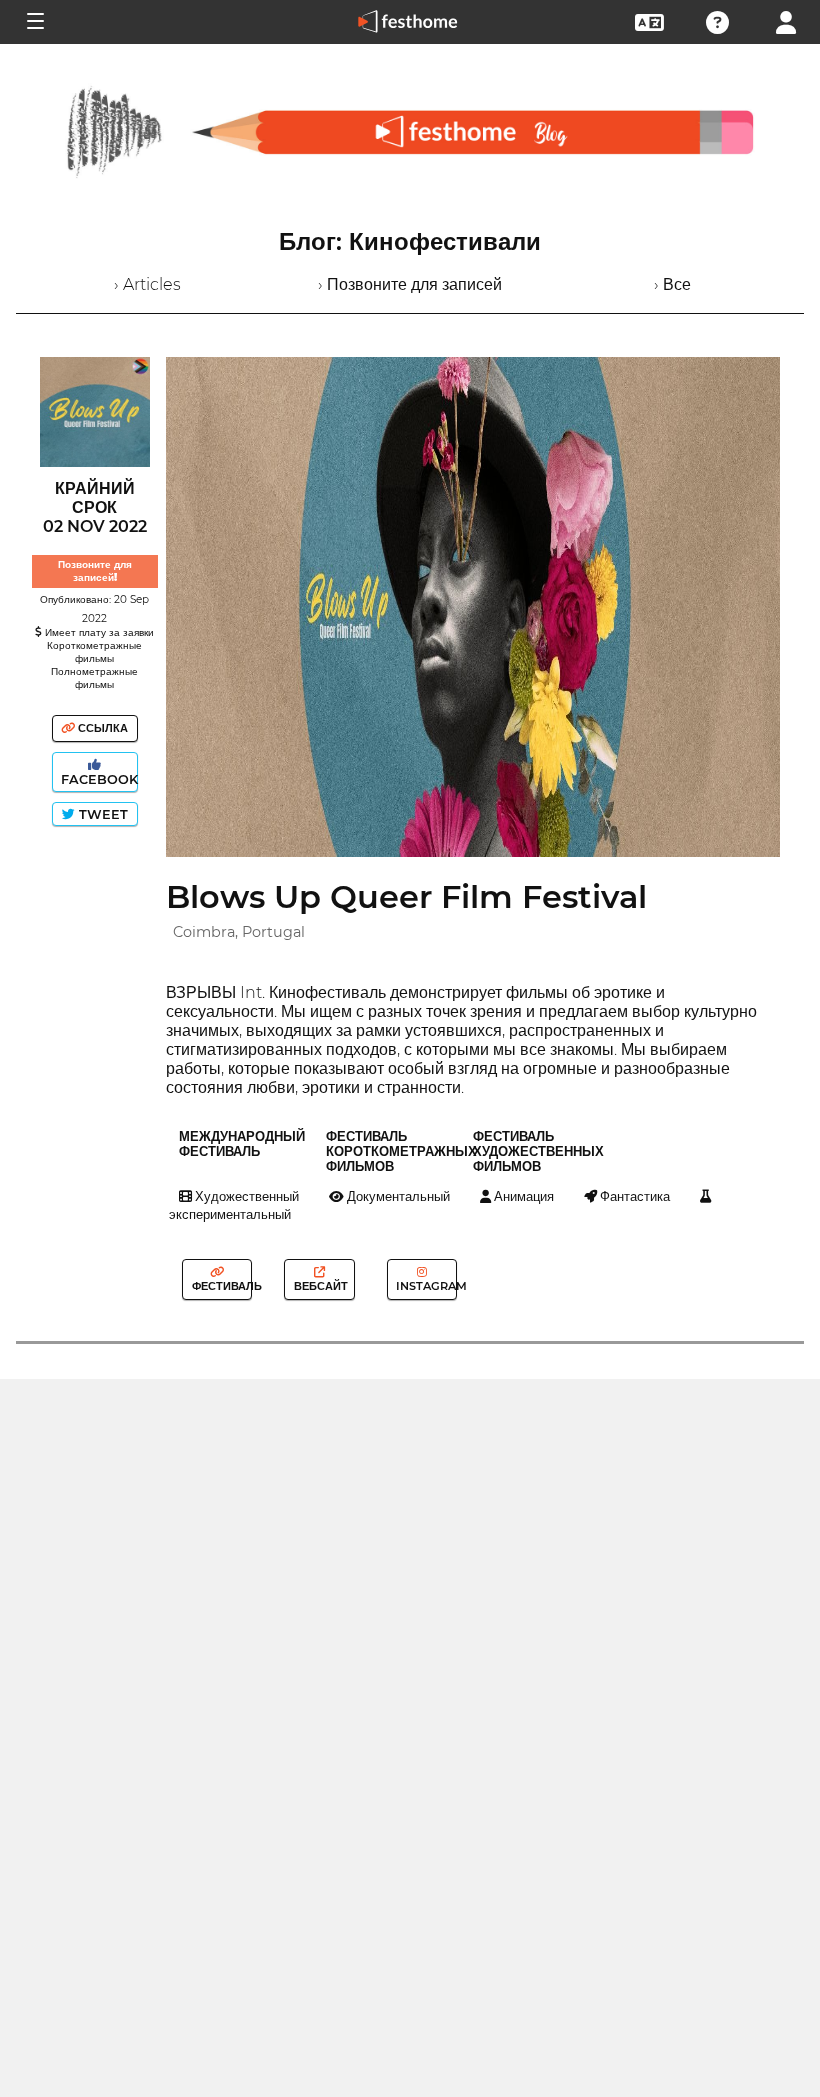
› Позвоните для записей (410, 284)
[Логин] (786, 20)
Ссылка (101, 728)
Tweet (101, 814)
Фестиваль (220, 1286)
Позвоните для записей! (95, 571)
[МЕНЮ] (34, 22)
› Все (672, 284)
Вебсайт (319, 1286)
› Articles (147, 284)
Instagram (425, 1286)
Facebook (97, 779)
